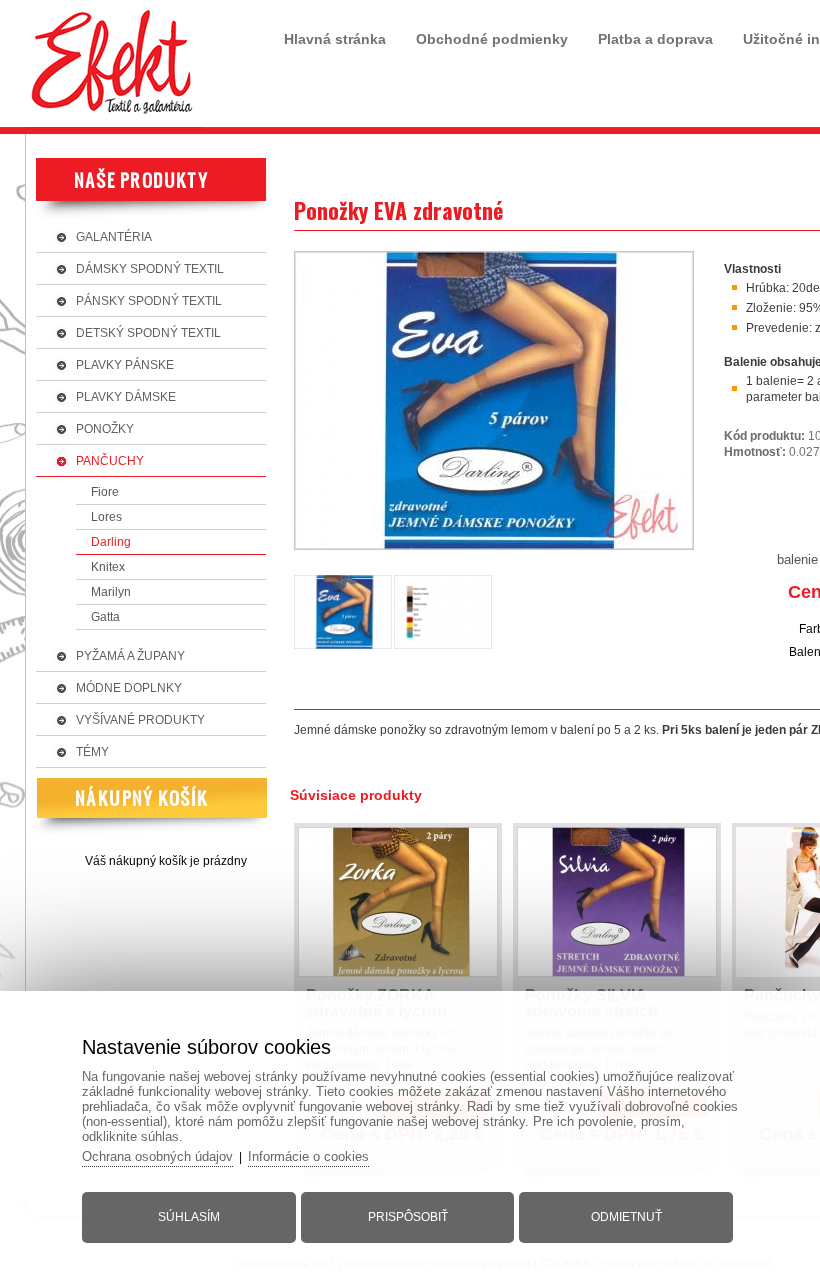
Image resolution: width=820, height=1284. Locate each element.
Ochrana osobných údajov (157, 1156)
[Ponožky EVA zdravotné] (494, 551)
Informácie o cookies (308, 1156)
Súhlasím (189, 1217)
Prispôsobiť (408, 1217)
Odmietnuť (626, 1217)
